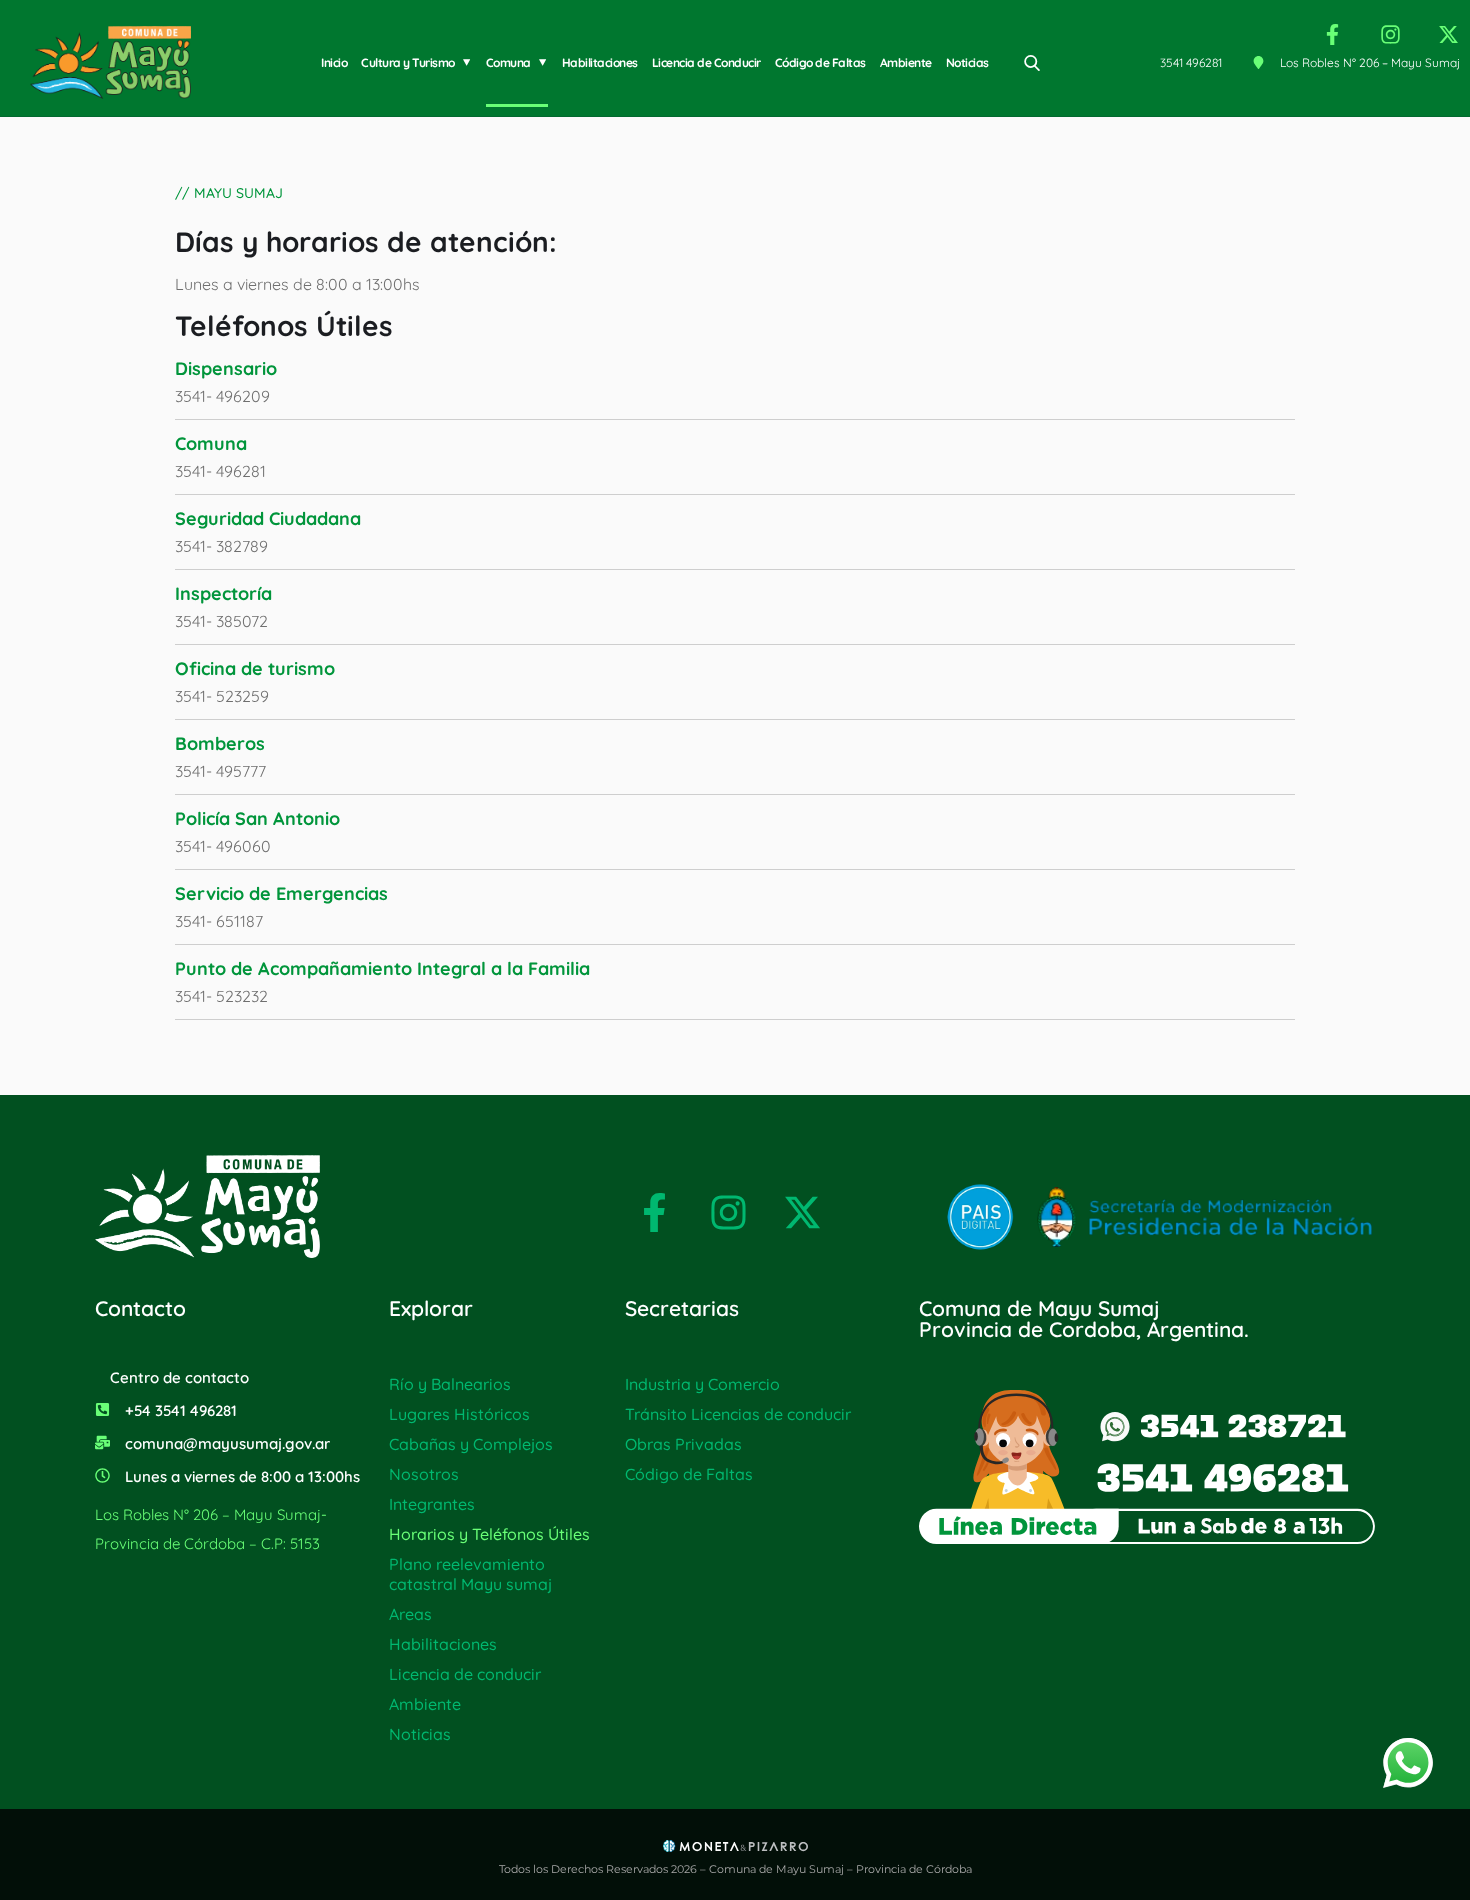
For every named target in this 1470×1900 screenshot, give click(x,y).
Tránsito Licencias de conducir (738, 1414)
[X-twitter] (1448, 34)
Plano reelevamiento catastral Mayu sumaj (470, 1574)
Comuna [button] (508, 62)
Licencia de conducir (465, 1674)
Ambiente (906, 62)
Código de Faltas (820, 62)
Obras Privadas (683, 1444)
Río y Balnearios (450, 1384)
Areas (410, 1614)
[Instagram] (1390, 34)
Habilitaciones (600, 62)
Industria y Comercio (702, 1384)
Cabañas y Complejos (471, 1444)
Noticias (967, 62)
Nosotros (424, 1474)
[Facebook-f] (1332, 34)
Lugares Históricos (459, 1414)
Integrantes (432, 1504)
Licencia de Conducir (706, 62)
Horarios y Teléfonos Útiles (489, 1534)
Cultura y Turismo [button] (408, 62)
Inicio (334, 62)
